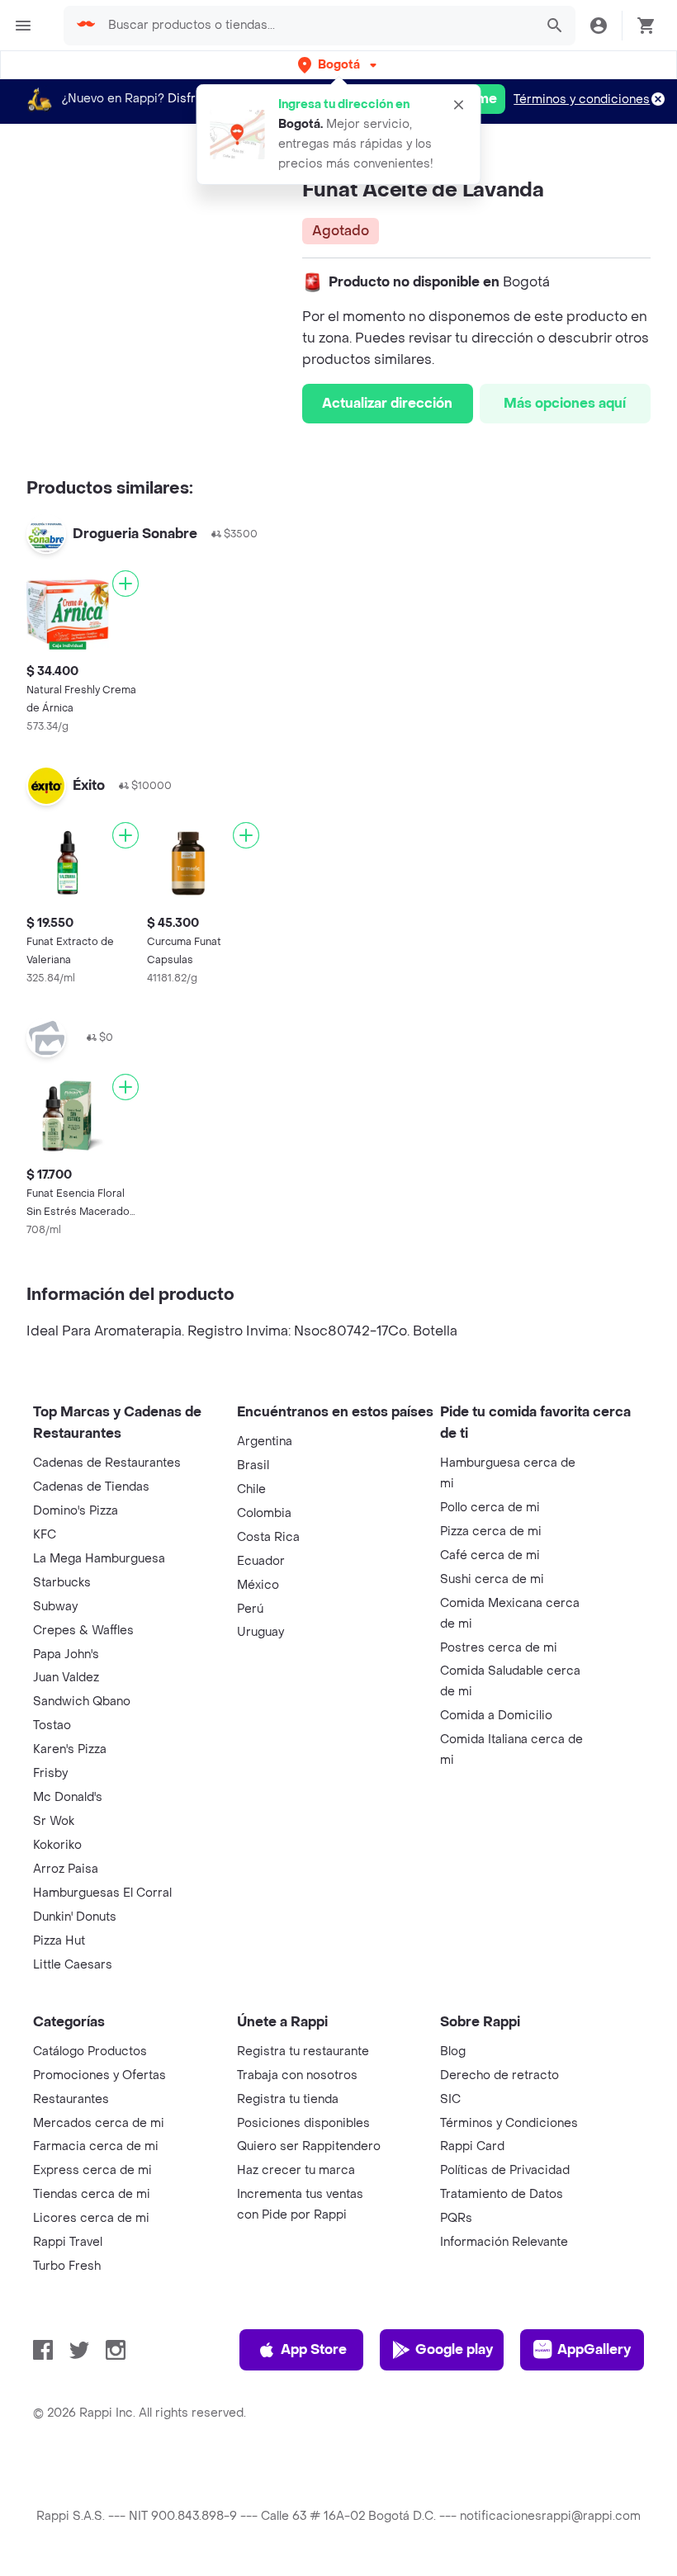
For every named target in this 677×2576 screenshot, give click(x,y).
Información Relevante (504, 2242)
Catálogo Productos (90, 2051)
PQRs (456, 2218)
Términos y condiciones (582, 99)
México (258, 1585)
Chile (251, 1489)
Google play (454, 2349)
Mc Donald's (68, 1797)
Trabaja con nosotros (297, 2075)
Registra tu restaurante (303, 2051)
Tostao (52, 1725)
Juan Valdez (66, 1678)
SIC (450, 2099)
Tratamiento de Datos (502, 2194)
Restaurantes (71, 2099)
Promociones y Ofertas (99, 2075)
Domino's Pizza (76, 1511)
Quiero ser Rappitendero (309, 2146)
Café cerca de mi (490, 1555)
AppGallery (594, 2349)
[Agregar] (125, 584)
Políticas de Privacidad (505, 2170)
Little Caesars (73, 1965)
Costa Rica (268, 1537)
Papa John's (66, 1654)
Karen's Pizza (70, 1749)
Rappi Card (472, 2146)
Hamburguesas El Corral (102, 1893)
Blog (453, 2051)
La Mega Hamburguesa (99, 1559)
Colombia (264, 1513)
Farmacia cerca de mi (96, 2146)
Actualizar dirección (387, 403)
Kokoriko (57, 1845)
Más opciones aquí (565, 403)
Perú (250, 1609)
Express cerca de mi (92, 2170)
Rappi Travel (68, 2242)
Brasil (253, 1465)
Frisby (50, 1773)
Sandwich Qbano (82, 1702)
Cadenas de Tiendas (91, 1487)
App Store (314, 2349)
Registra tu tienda (288, 2099)
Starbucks (62, 1583)
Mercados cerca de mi (99, 2123)
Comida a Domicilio (496, 1716)
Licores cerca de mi (91, 2218)
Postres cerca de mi (499, 1648)
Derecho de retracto (499, 2075)
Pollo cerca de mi (490, 1508)
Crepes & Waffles (83, 1631)
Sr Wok (54, 1821)
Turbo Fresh (67, 2266)
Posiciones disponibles (303, 2123)
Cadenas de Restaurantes (107, 1463)
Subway (55, 1607)
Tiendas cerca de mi (92, 2194)
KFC (45, 1535)
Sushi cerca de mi (492, 1579)
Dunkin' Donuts (75, 1917)
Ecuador (261, 1561)
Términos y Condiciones (509, 2123)
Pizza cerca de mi (491, 1531)
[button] (339, 65)
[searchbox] (316, 26)
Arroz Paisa (66, 1869)
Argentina (265, 1442)
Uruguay (260, 1632)
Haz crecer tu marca (296, 2170)
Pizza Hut (59, 1941)
